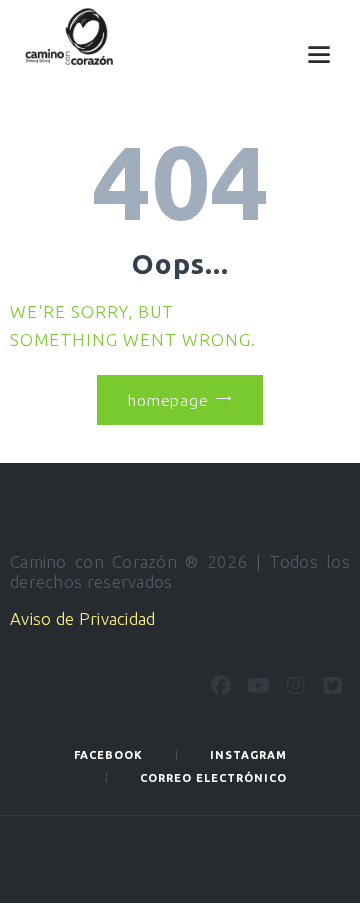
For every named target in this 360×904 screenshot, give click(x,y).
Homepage (168, 400)
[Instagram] (296, 686)
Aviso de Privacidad (83, 618)
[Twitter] (333, 686)
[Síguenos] (221, 686)
